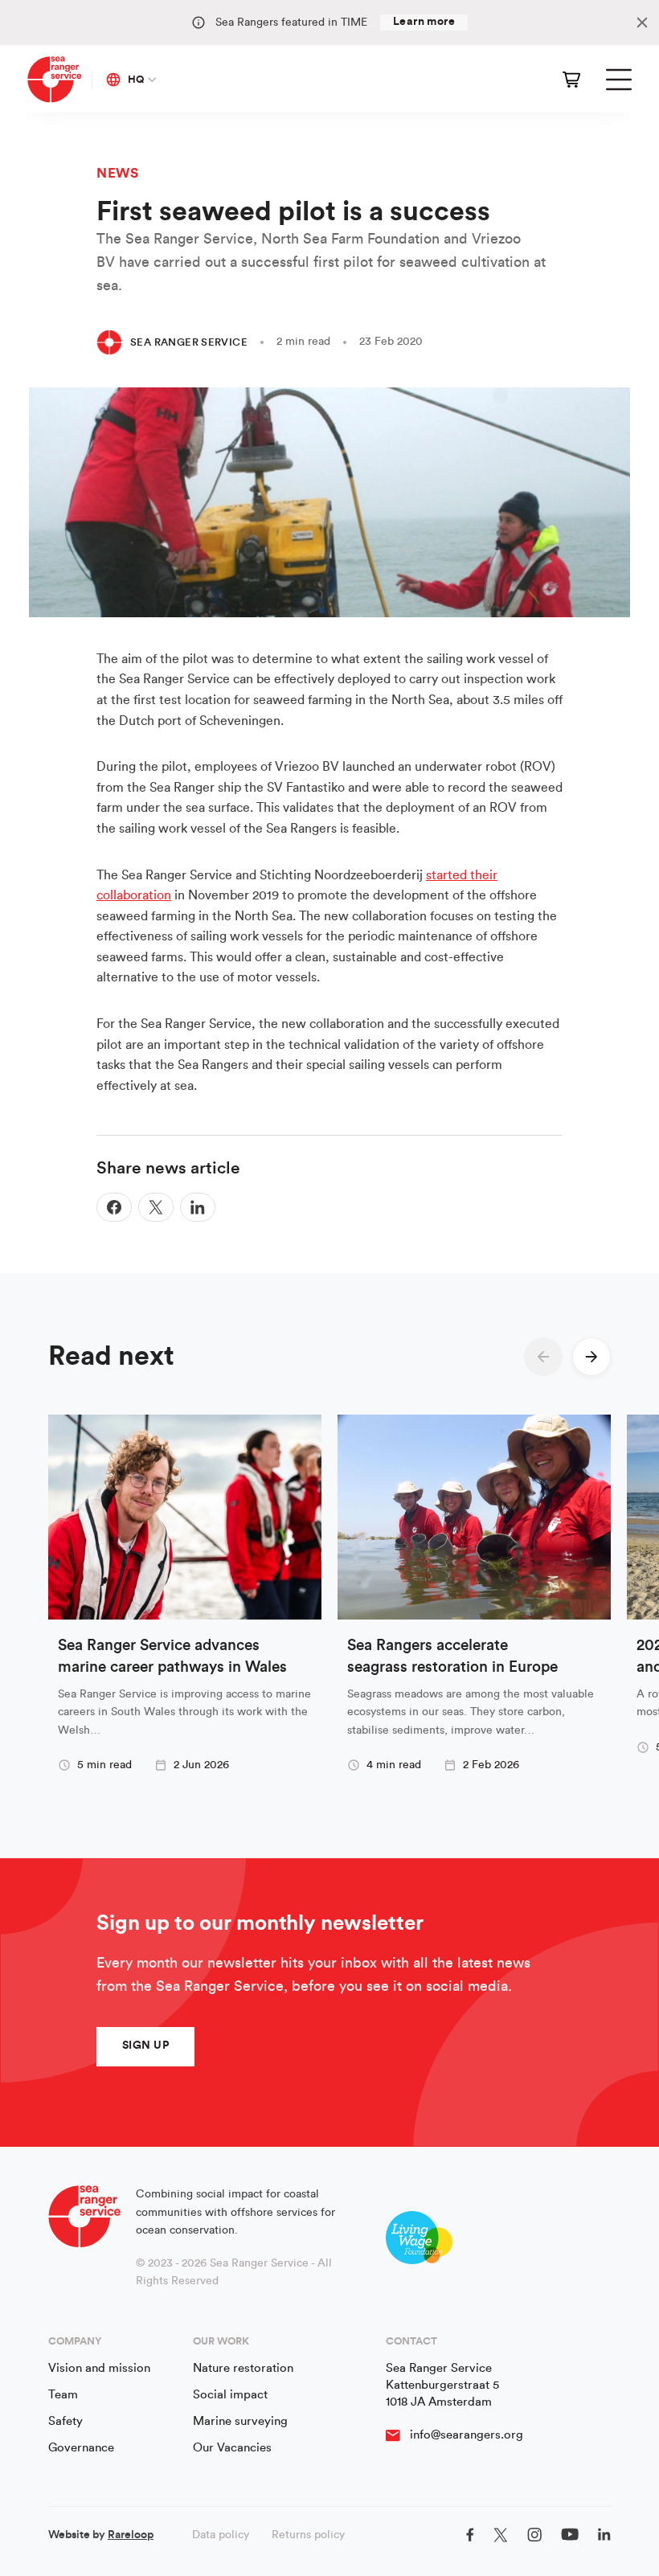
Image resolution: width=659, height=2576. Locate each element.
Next (591, 1357)
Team (63, 2395)
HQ (136, 79)
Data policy (221, 2535)
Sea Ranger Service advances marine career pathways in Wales (172, 1657)
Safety (65, 2421)
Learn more (424, 22)
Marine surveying (240, 2421)
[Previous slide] (543, 1357)
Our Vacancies (232, 2448)
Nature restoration (243, 2368)
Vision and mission (99, 2368)
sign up (145, 2046)
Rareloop (131, 2535)
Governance (81, 2448)
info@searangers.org (467, 2435)
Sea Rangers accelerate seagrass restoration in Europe (452, 1657)
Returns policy (308, 2535)
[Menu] (619, 80)
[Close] (642, 23)
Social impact (230, 2395)
